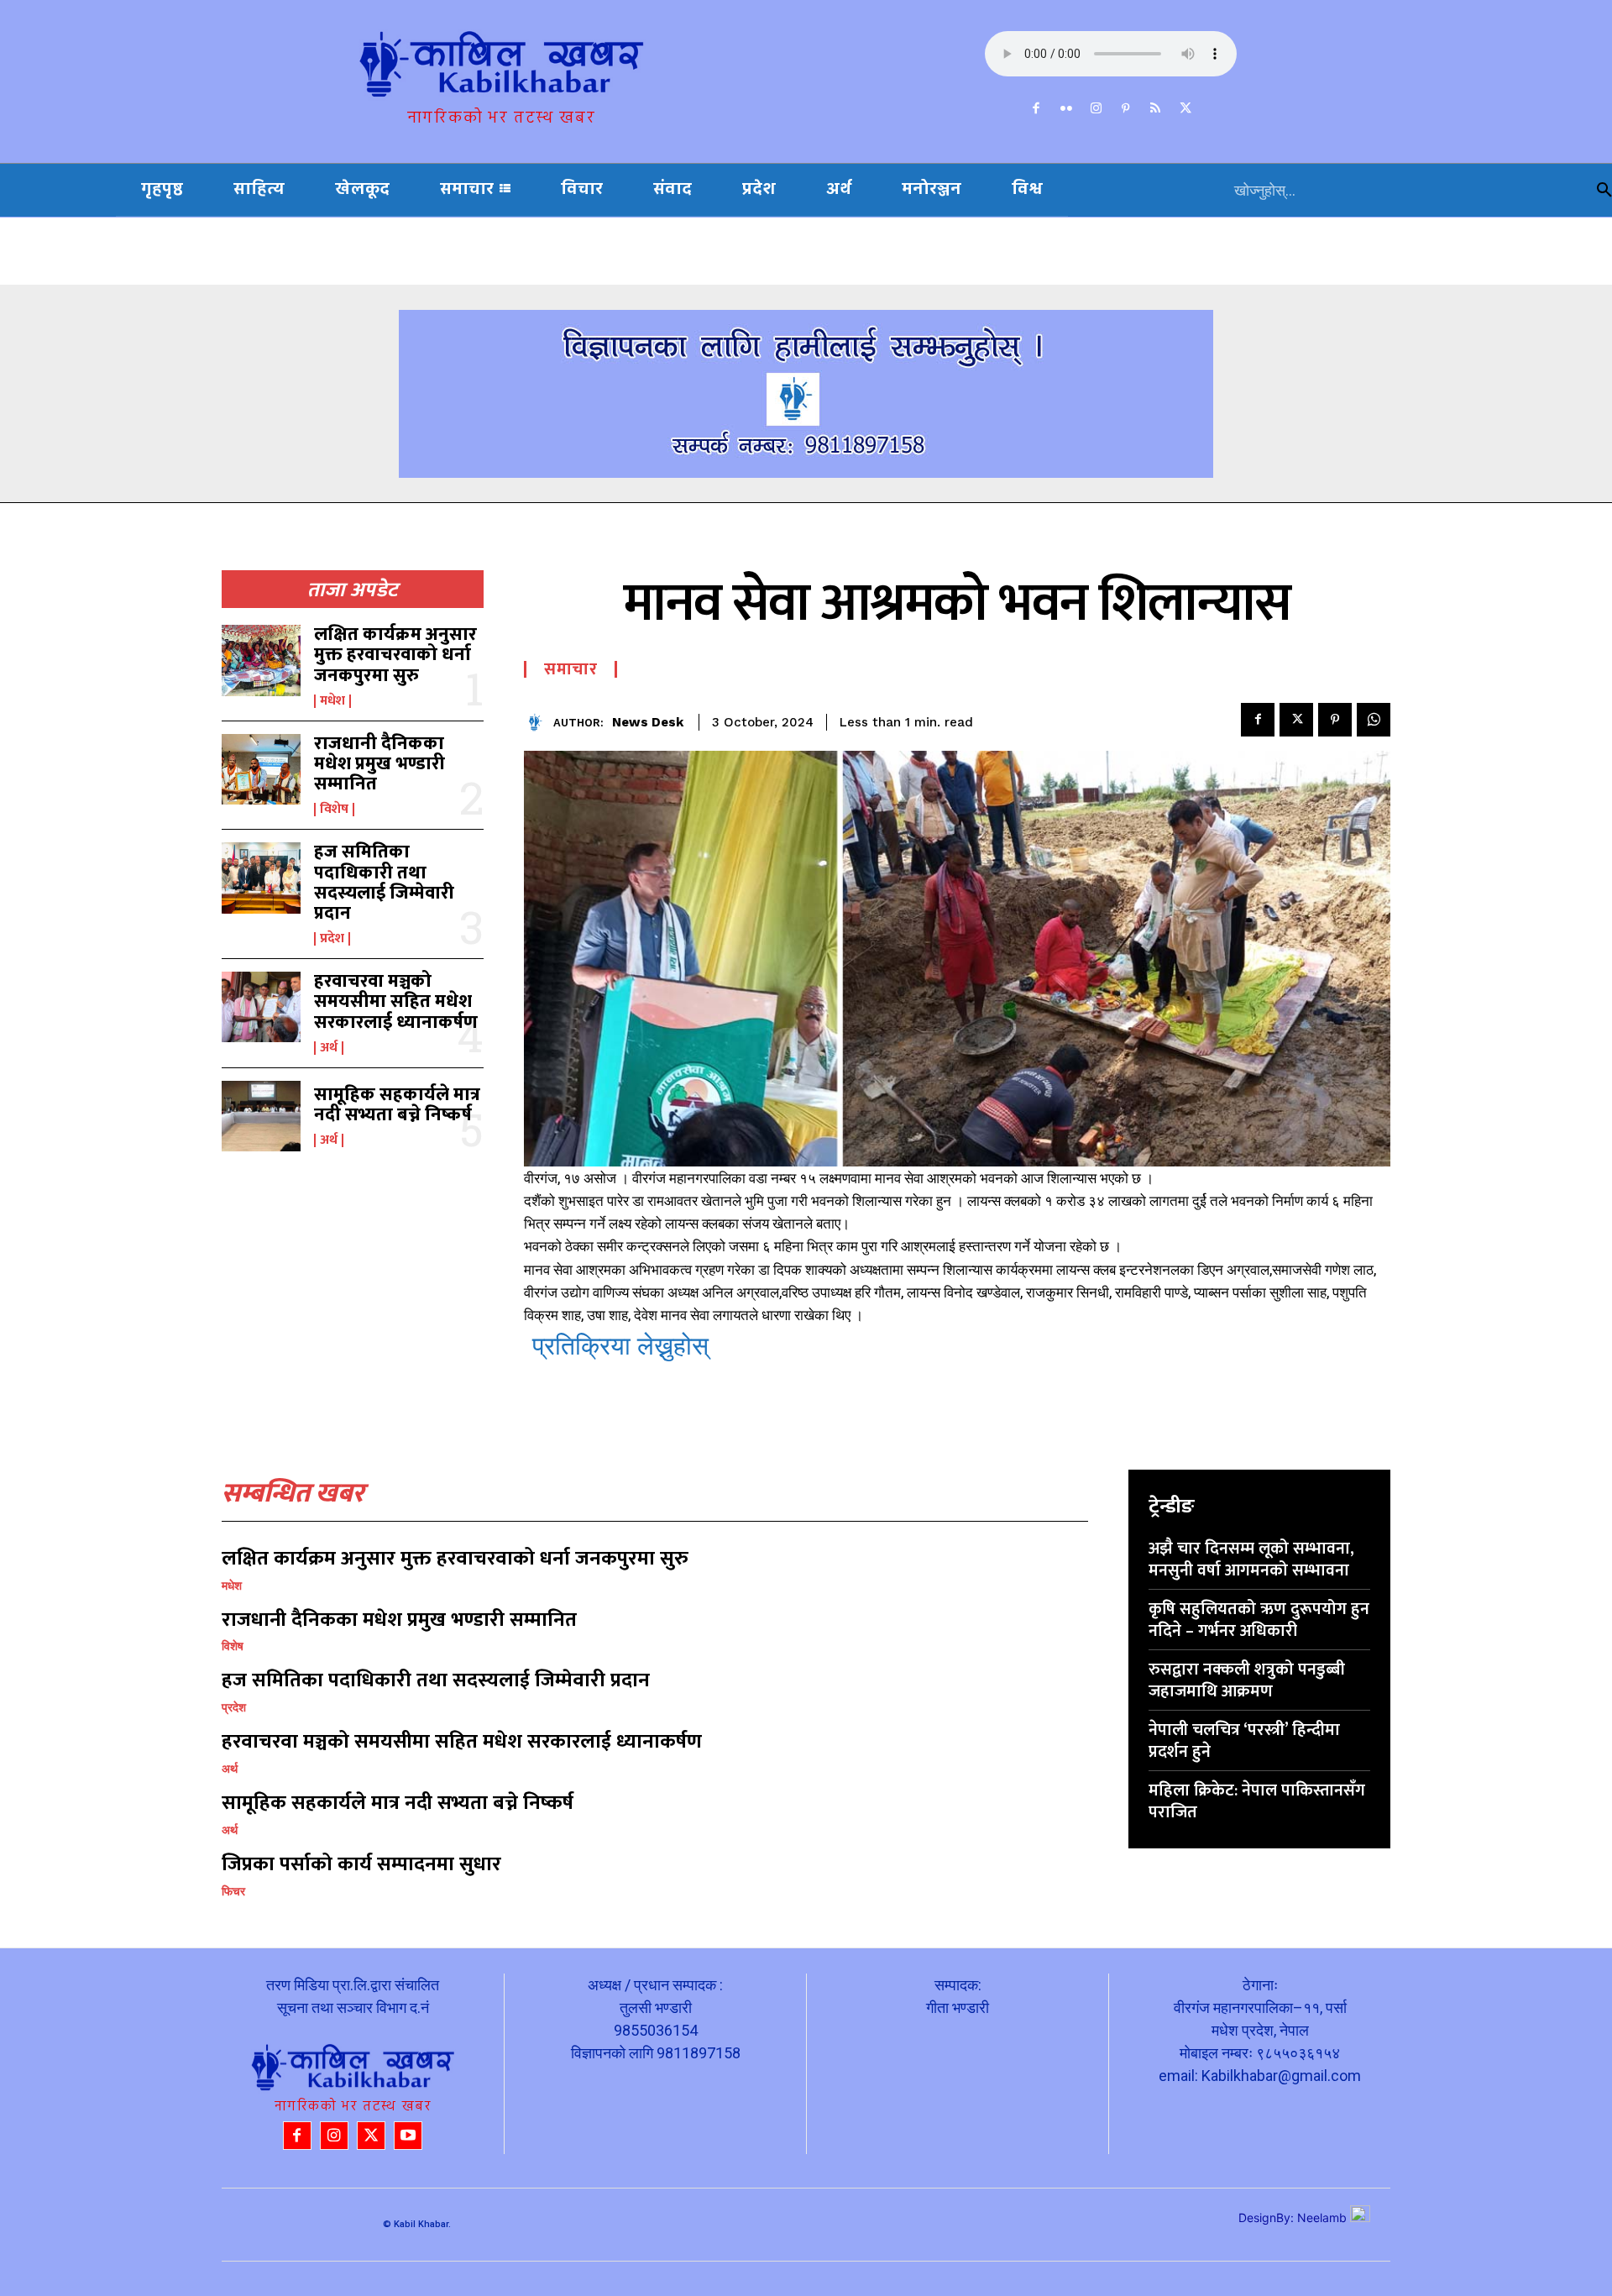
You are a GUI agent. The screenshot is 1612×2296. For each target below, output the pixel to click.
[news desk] (539, 723)
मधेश (332, 701)
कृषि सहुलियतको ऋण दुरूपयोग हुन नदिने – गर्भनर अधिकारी (1259, 1620)
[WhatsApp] (1374, 720)
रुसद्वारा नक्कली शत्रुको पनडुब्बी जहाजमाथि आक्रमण (1247, 1680)
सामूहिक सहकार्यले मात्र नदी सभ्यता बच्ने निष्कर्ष (397, 1105)
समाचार (570, 669)
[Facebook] (1037, 109)
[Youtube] (408, 2136)
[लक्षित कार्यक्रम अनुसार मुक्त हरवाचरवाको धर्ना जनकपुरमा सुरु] (261, 660)
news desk (648, 722)
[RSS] (1156, 109)
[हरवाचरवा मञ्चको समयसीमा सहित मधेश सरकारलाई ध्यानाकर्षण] (261, 1007)
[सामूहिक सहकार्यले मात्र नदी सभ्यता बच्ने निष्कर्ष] (261, 1116)
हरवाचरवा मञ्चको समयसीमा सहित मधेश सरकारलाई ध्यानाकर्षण (396, 1001)
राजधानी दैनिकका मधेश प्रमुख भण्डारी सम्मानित (379, 764)
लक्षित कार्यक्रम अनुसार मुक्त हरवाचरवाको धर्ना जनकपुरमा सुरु (395, 655)
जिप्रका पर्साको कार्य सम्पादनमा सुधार (361, 1864)
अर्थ (329, 1048)
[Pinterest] (1126, 109)
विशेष (334, 810)
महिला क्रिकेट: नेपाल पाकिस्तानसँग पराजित (1257, 1801)
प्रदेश (332, 939)
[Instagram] (1096, 109)
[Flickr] (1066, 109)
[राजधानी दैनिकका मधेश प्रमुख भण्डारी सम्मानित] (261, 769)
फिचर (233, 1891)
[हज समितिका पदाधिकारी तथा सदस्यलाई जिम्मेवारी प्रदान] (261, 878)
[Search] (1604, 190)
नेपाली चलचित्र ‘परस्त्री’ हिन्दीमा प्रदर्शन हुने (1244, 1741)
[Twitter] (1185, 109)
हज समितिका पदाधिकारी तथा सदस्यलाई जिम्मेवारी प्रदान (384, 883)
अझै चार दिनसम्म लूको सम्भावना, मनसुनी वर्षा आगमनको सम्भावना (1251, 1559)
